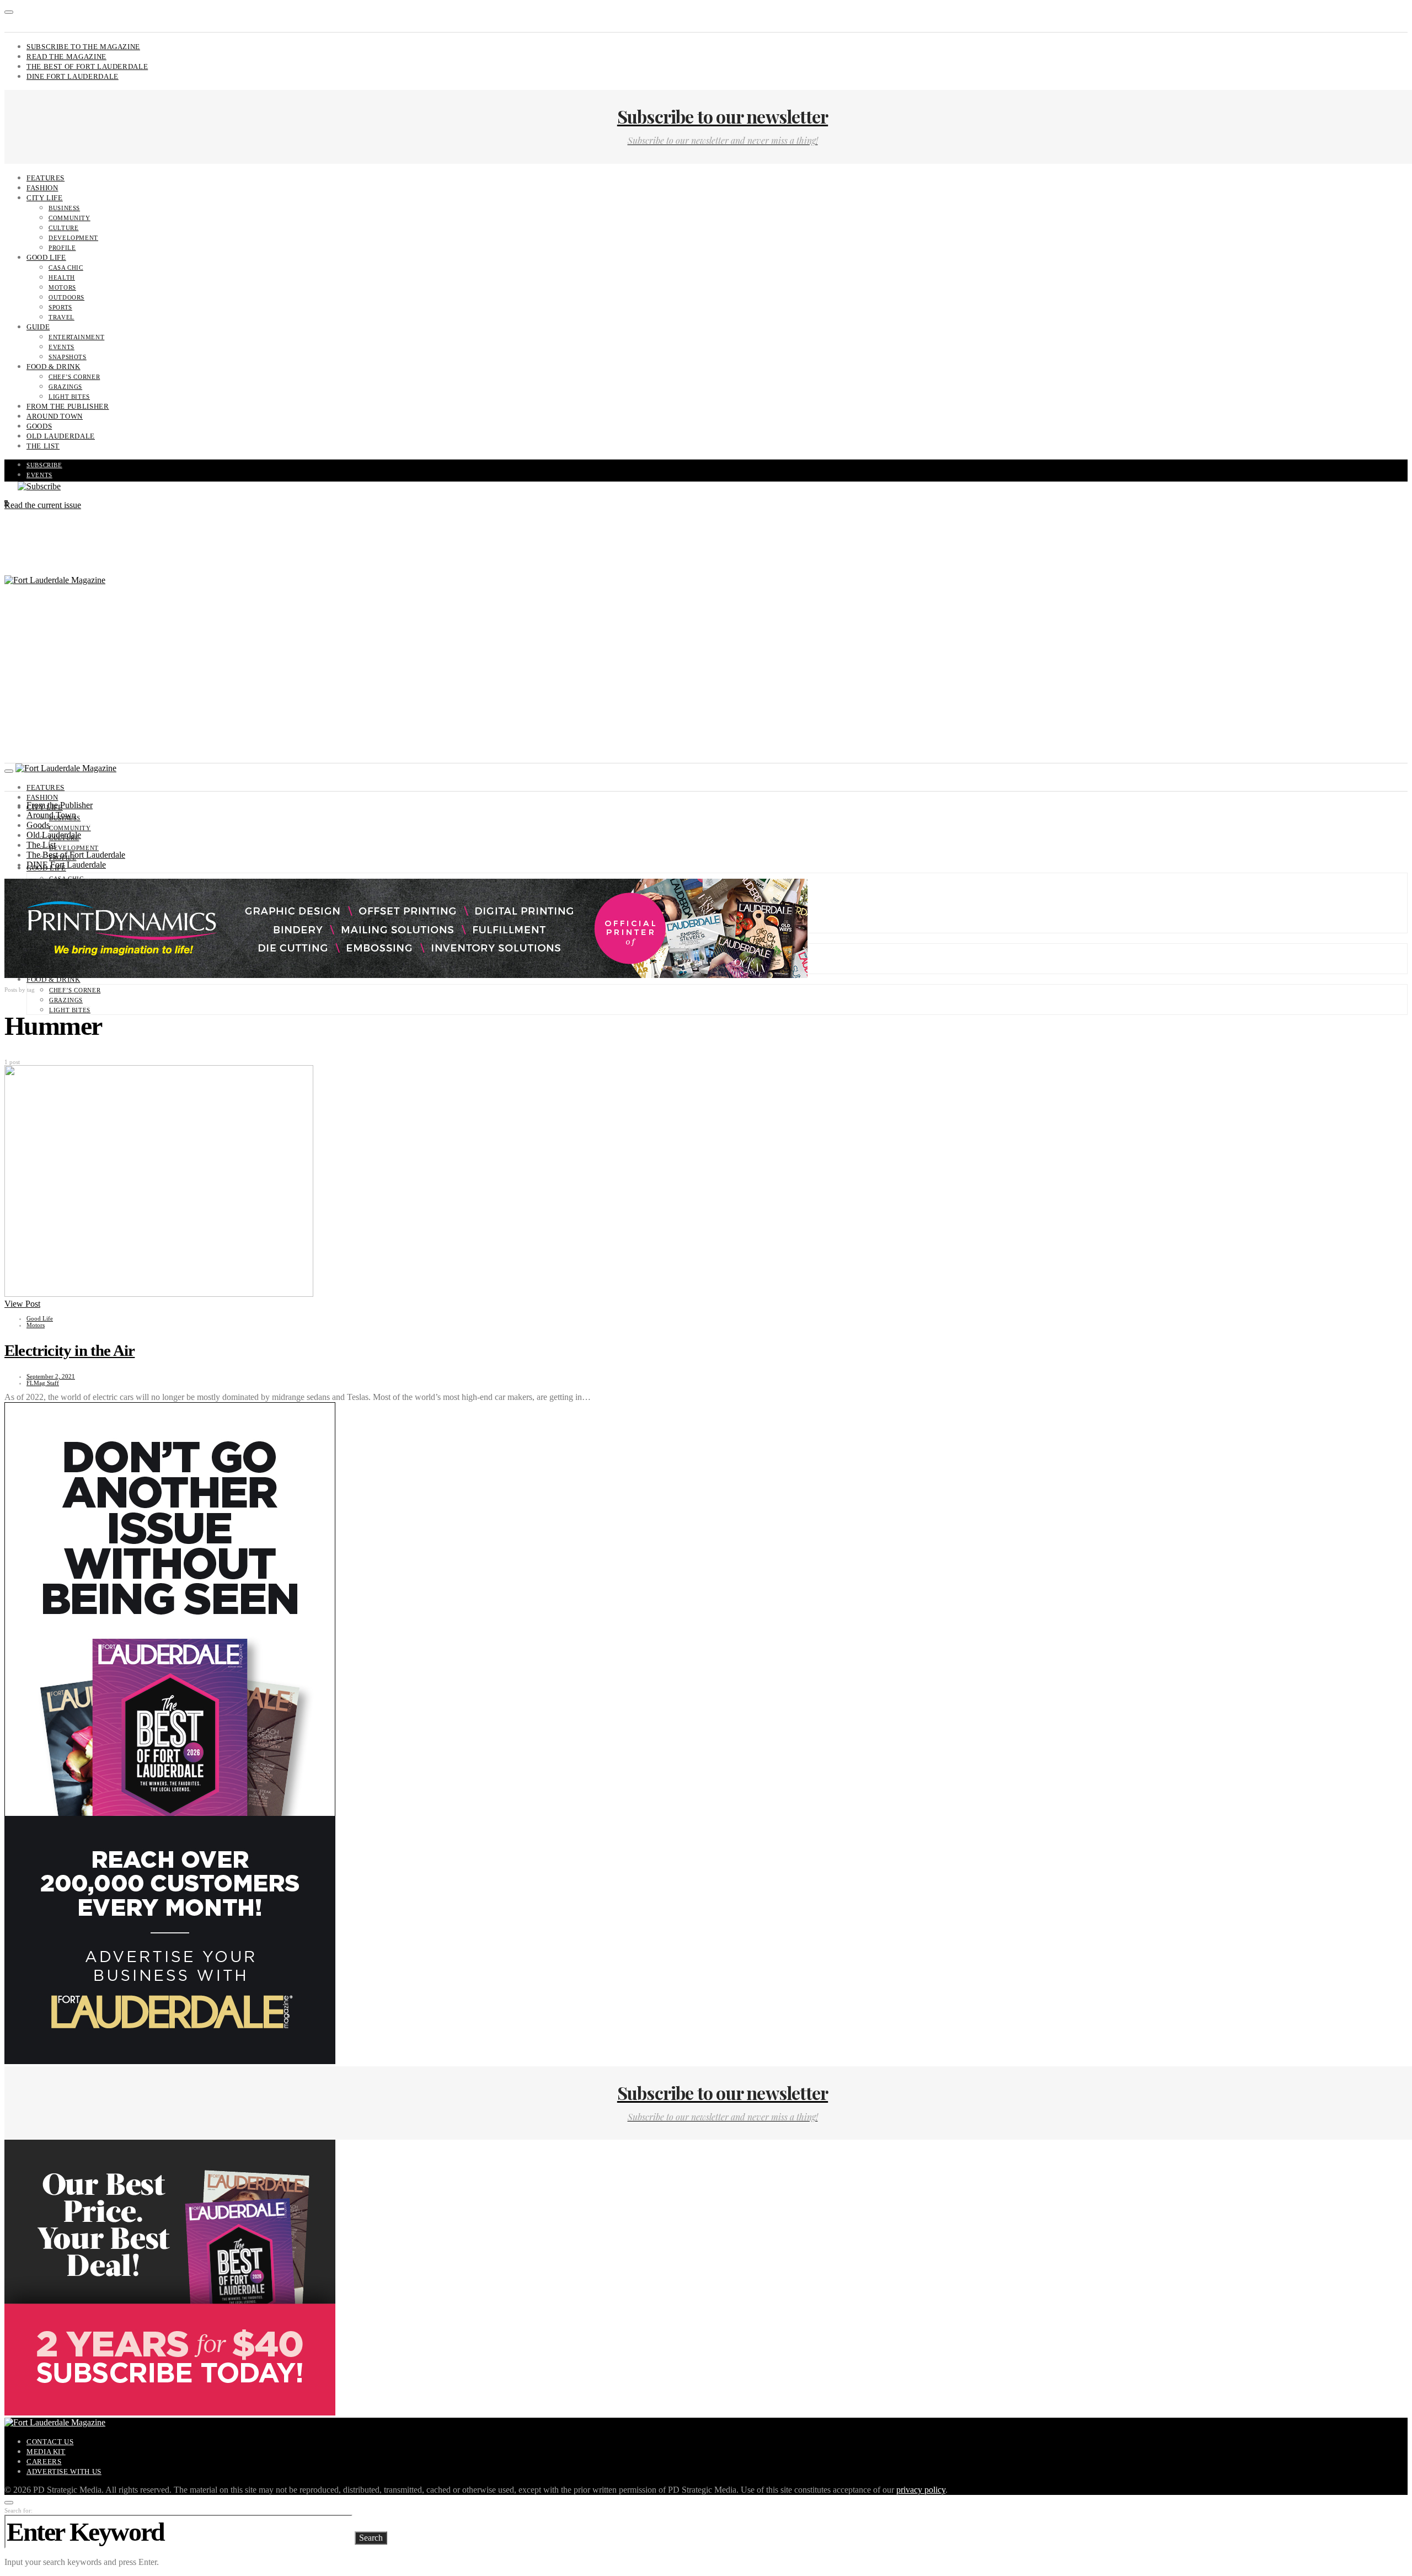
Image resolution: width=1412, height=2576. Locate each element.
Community (69, 218)
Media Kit (46, 2452)
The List (43, 446)
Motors (62, 287)
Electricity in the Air (69, 1350)
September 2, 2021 (51, 1376)
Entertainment (76, 337)
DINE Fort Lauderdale (73, 76)
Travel (61, 317)
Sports (60, 307)
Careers (44, 2462)
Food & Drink (54, 367)
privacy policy (921, 2490)
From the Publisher (68, 406)
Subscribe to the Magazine (83, 47)
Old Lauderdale (61, 436)
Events (61, 347)
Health (62, 277)
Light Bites (69, 397)
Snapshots (68, 357)
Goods (39, 426)
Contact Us (50, 2442)
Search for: (18, 2510)
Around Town (55, 416)
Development (73, 238)
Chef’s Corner (74, 377)
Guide (38, 327)
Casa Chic (66, 268)
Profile (62, 248)
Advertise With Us (64, 2471)
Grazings (65, 387)
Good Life (46, 257)
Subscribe (44, 465)
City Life (45, 198)
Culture (63, 228)
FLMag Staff (43, 1383)
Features (46, 178)
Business (64, 208)
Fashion (42, 188)
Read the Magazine (66, 57)
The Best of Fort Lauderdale (87, 66)
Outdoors (66, 297)
